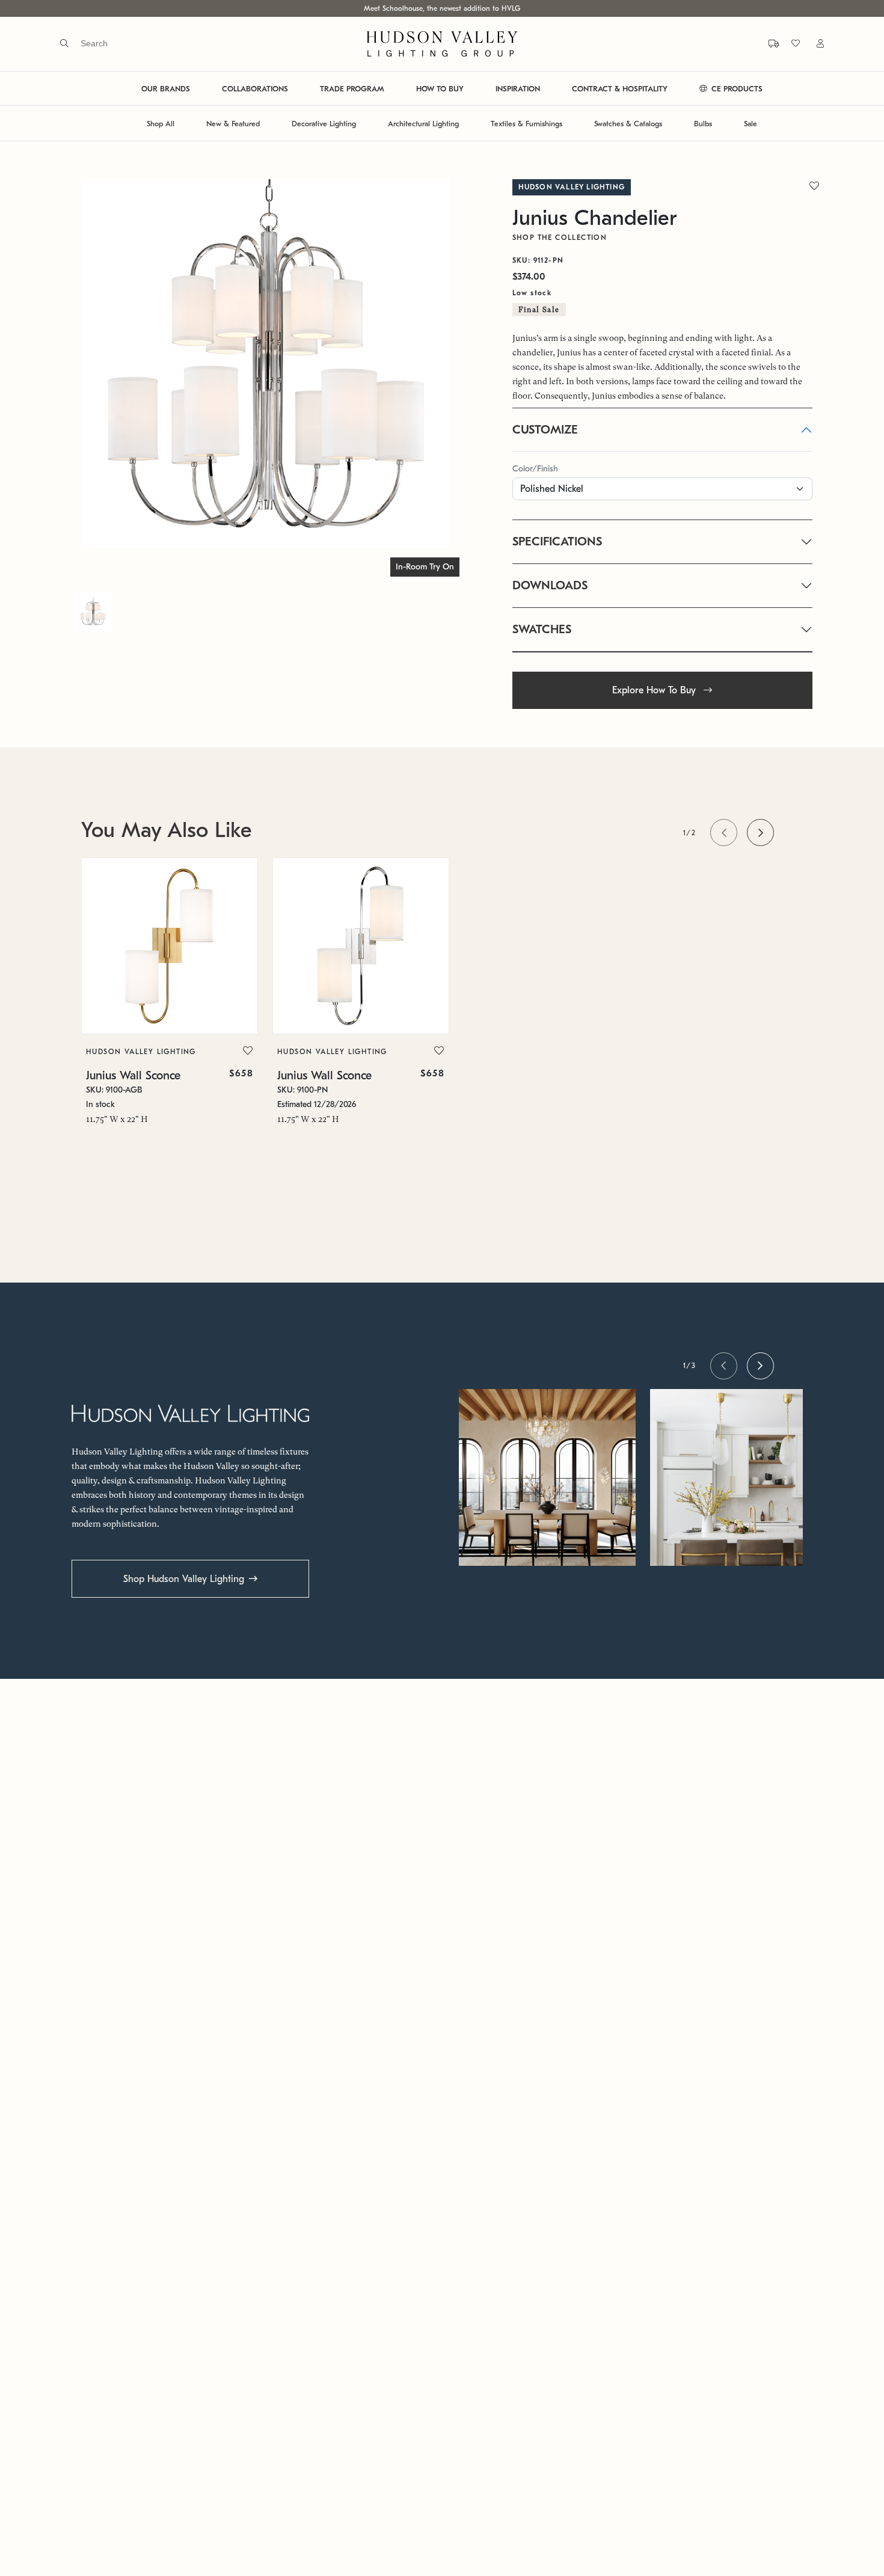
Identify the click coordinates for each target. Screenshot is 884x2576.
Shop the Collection (560, 238)
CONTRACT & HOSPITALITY (620, 89)
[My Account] (813, 44)
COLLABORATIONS (255, 89)
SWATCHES (542, 629)
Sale (750, 124)
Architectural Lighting (423, 124)
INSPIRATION (518, 89)
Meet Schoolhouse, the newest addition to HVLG (442, 8)
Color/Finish (535, 469)
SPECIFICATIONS (557, 541)
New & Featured (233, 124)
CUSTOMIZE (545, 430)
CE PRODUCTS (736, 89)
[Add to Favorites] (248, 1051)
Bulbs (703, 124)
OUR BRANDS (166, 89)
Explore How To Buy (655, 690)
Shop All (161, 124)
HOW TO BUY (440, 89)
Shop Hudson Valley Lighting (184, 1579)
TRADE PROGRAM (352, 89)
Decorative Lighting (324, 124)
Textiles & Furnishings (526, 124)
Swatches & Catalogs (628, 124)
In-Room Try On (425, 567)
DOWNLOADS (550, 585)
